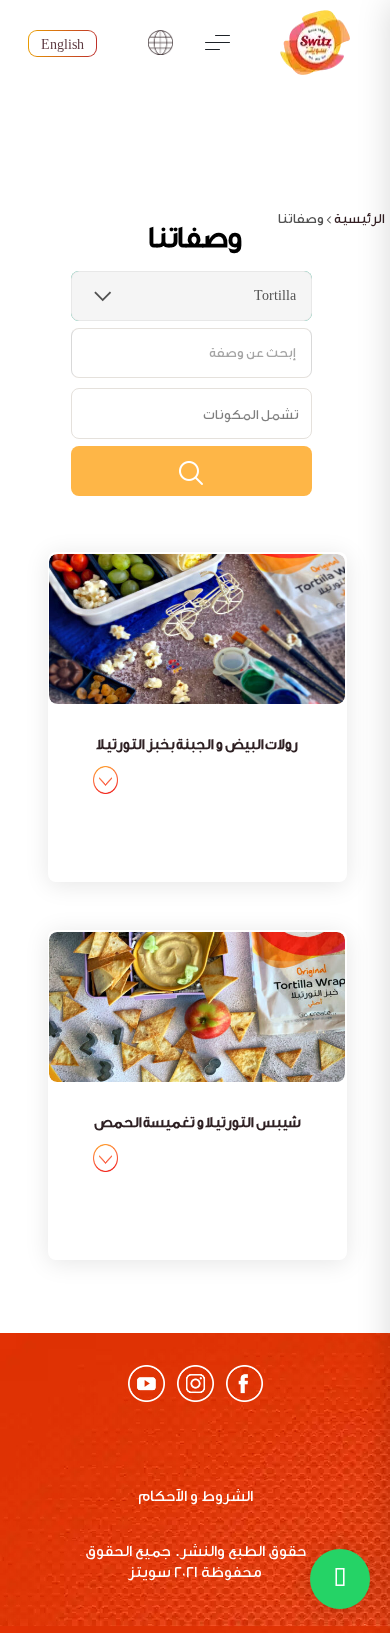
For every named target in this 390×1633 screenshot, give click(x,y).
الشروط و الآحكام (195, 1496)
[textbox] (251, 414)
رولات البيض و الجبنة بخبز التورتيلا (197, 745)
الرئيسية (359, 218)
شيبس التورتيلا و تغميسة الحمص (197, 1123)
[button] (340, 1579)
